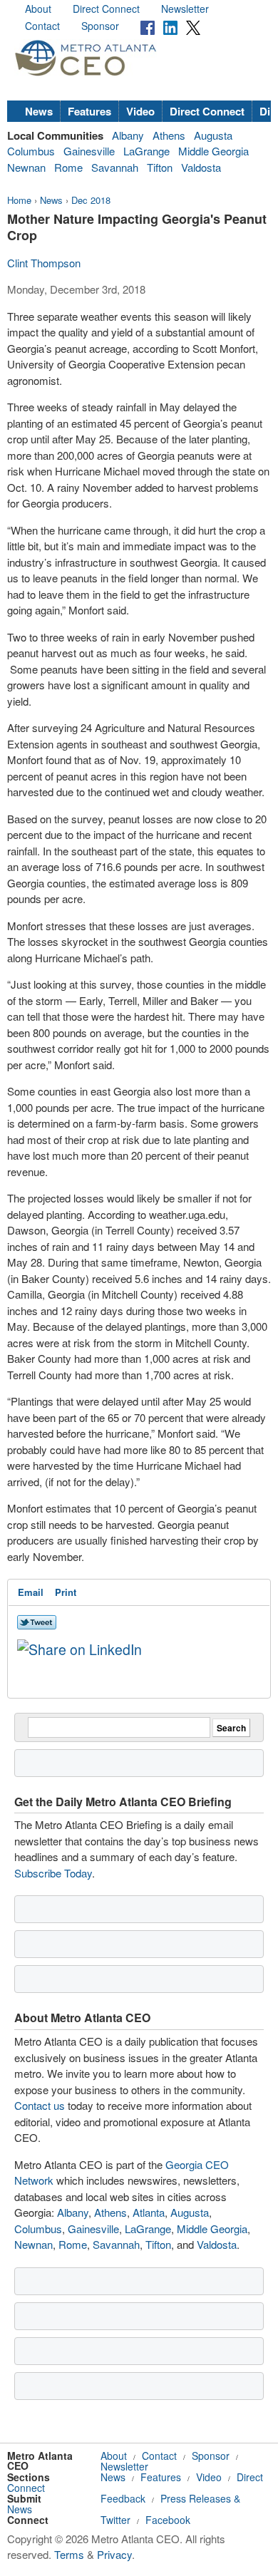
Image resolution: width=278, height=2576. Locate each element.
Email (31, 1592)
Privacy (114, 2554)
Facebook (168, 2520)
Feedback (123, 2498)
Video (140, 111)
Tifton (160, 167)
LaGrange (146, 151)
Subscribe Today (53, 1873)
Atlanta (149, 2212)
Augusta (213, 135)
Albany (128, 135)
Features (89, 111)
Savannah (115, 167)
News (39, 111)
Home (19, 200)
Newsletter (185, 9)
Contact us (40, 2105)
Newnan (26, 167)
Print (66, 1592)
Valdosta (201, 167)
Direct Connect (106, 9)
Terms (69, 2554)
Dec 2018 (91, 200)
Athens (169, 135)
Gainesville (89, 151)
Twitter (115, 2520)
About (38, 9)
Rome (68, 167)
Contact (42, 26)
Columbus (31, 151)
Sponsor (100, 26)
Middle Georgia (213, 151)
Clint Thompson (44, 263)
